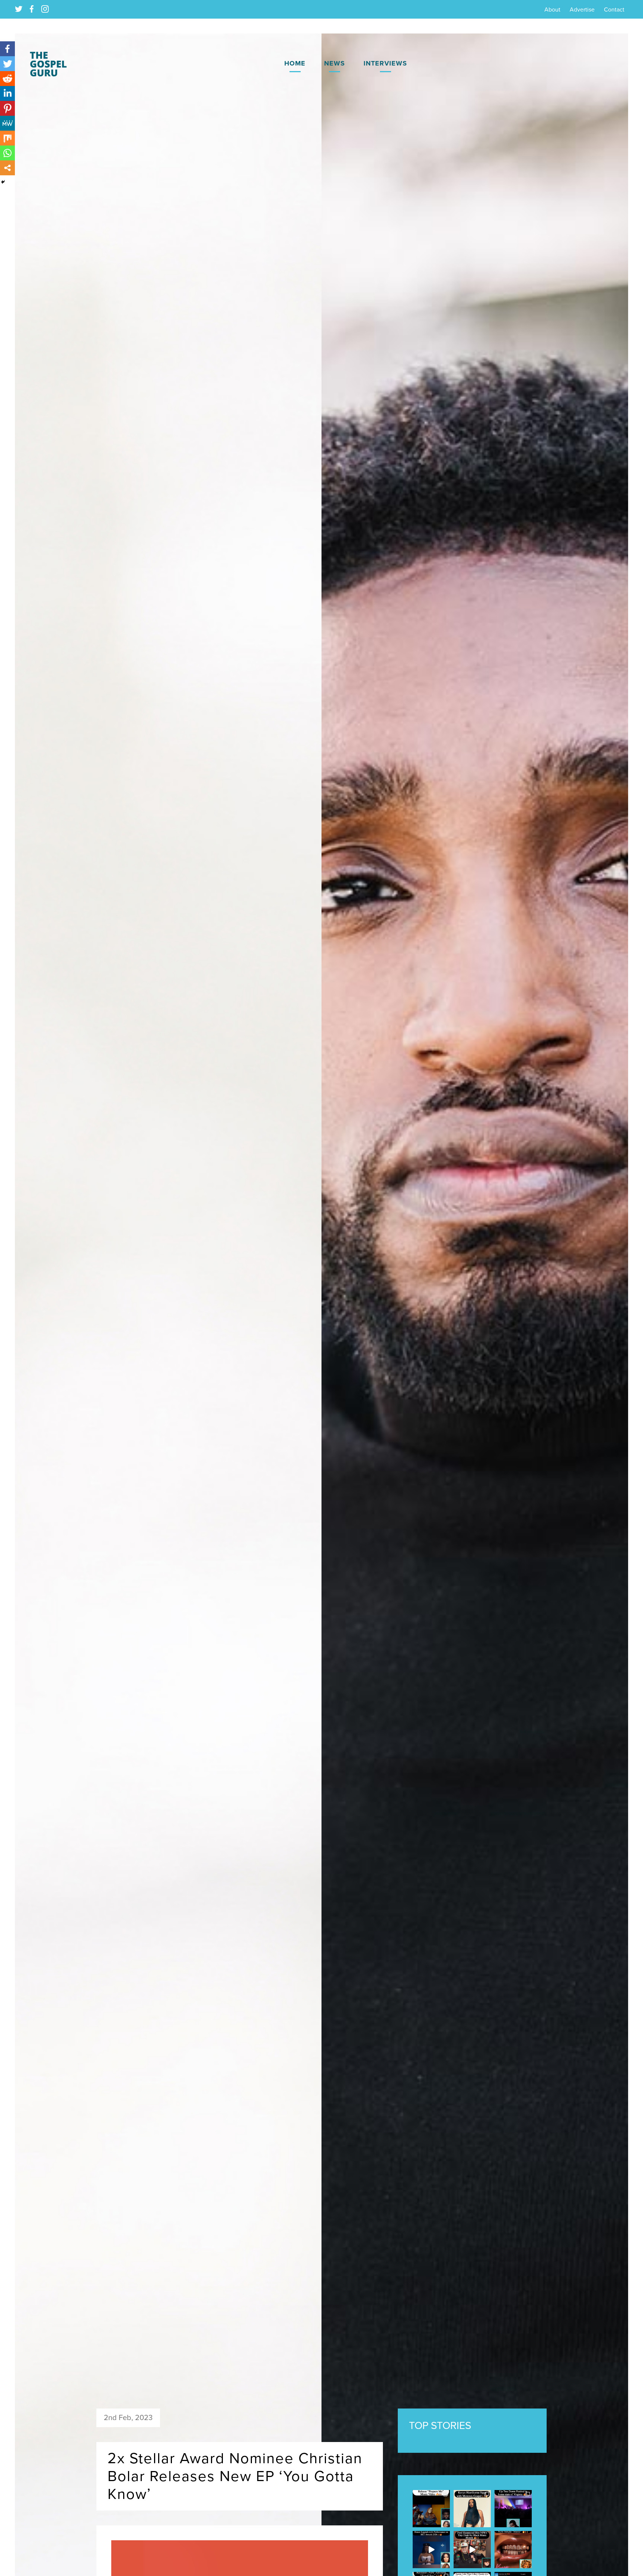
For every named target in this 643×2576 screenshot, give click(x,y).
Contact (614, 10)
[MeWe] (7, 123)
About (552, 10)
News (335, 63)
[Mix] (7, 138)
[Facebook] (7, 49)
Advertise (582, 10)
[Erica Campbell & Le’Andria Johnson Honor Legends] (431, 2550)
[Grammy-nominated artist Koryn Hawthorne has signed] (472, 2509)
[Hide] (3, 182)
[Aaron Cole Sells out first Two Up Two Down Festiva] (513, 2509)
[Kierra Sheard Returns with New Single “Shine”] (513, 2550)
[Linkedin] (7, 93)
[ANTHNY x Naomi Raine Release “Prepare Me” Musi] (431, 2509)
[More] (7, 168)
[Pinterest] (7, 108)
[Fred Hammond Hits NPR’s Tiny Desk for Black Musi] (472, 2550)
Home (295, 63)
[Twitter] (7, 64)
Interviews (385, 63)
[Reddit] (7, 79)
